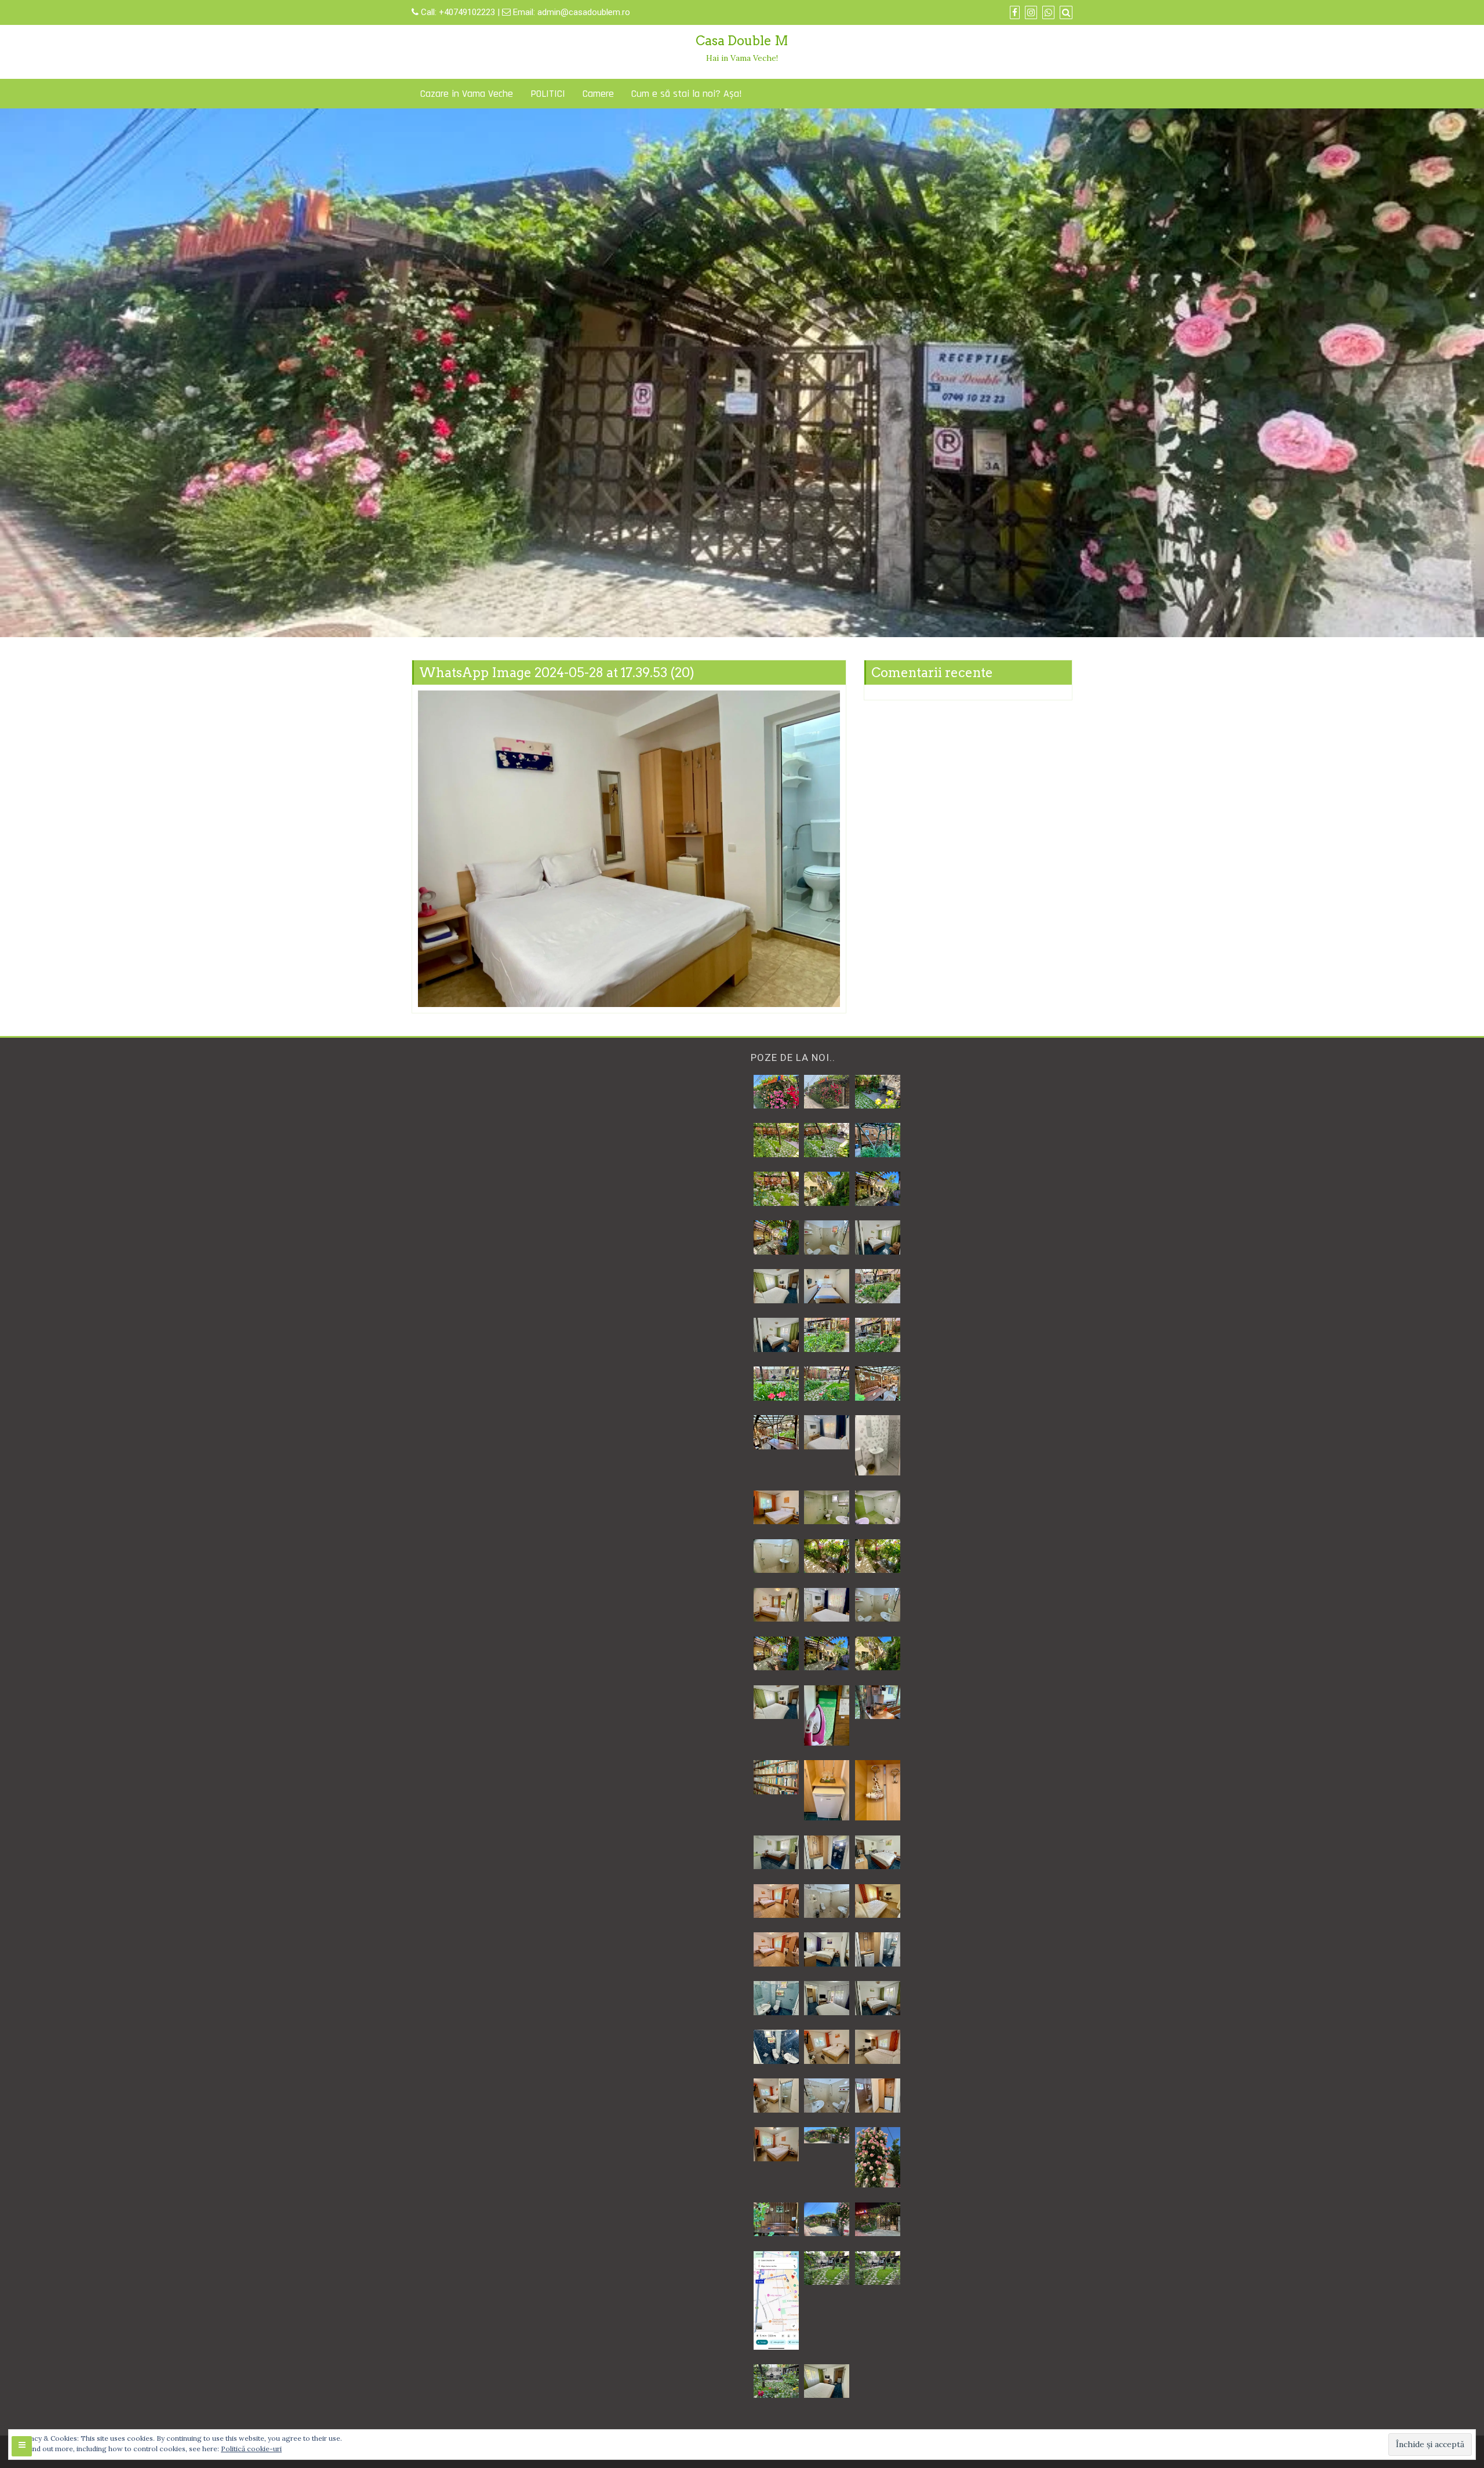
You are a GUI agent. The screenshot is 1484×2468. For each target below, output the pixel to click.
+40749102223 (468, 12)
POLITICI (548, 94)
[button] (776, 1092)
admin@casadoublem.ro (584, 12)
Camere (598, 94)
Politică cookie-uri (251, 2449)
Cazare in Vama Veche (467, 94)
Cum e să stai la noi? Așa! (687, 94)
